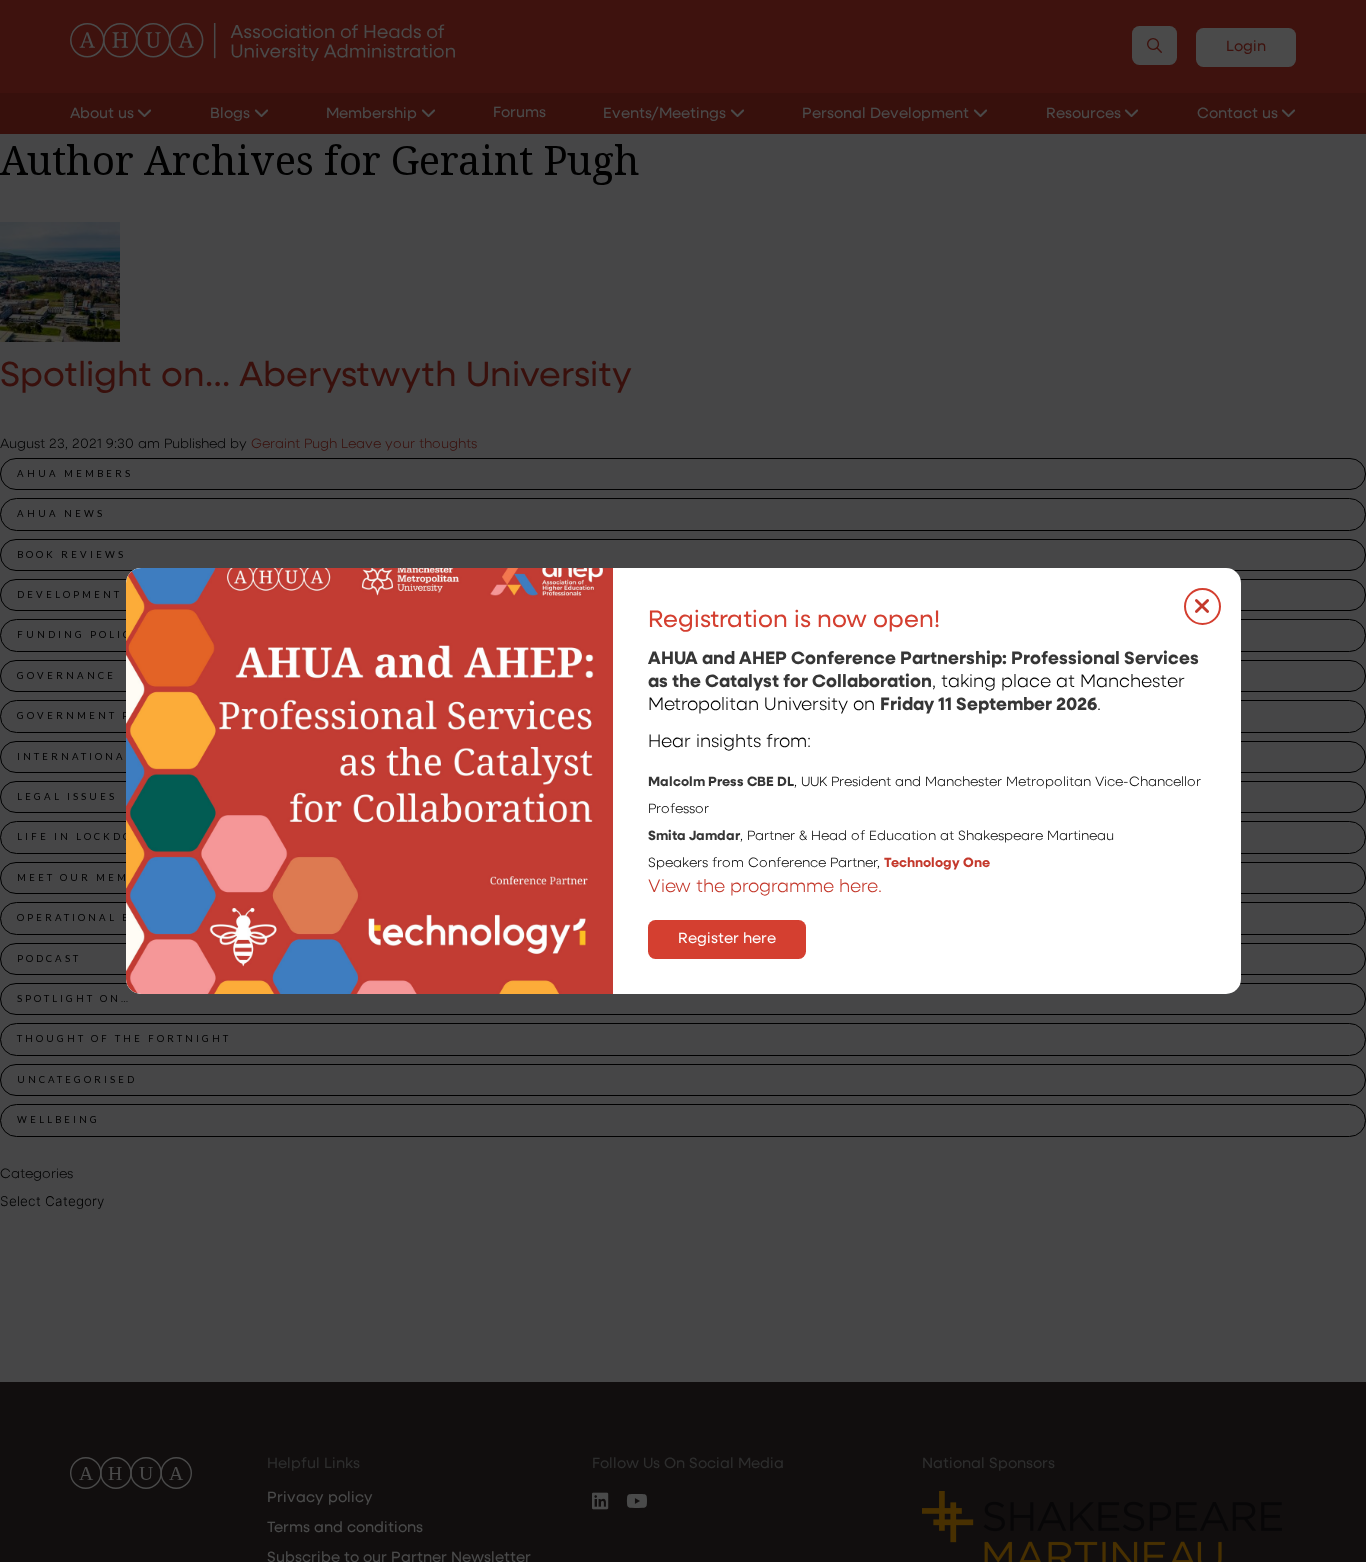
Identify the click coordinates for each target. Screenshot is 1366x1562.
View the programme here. (767, 888)
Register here (727, 939)
